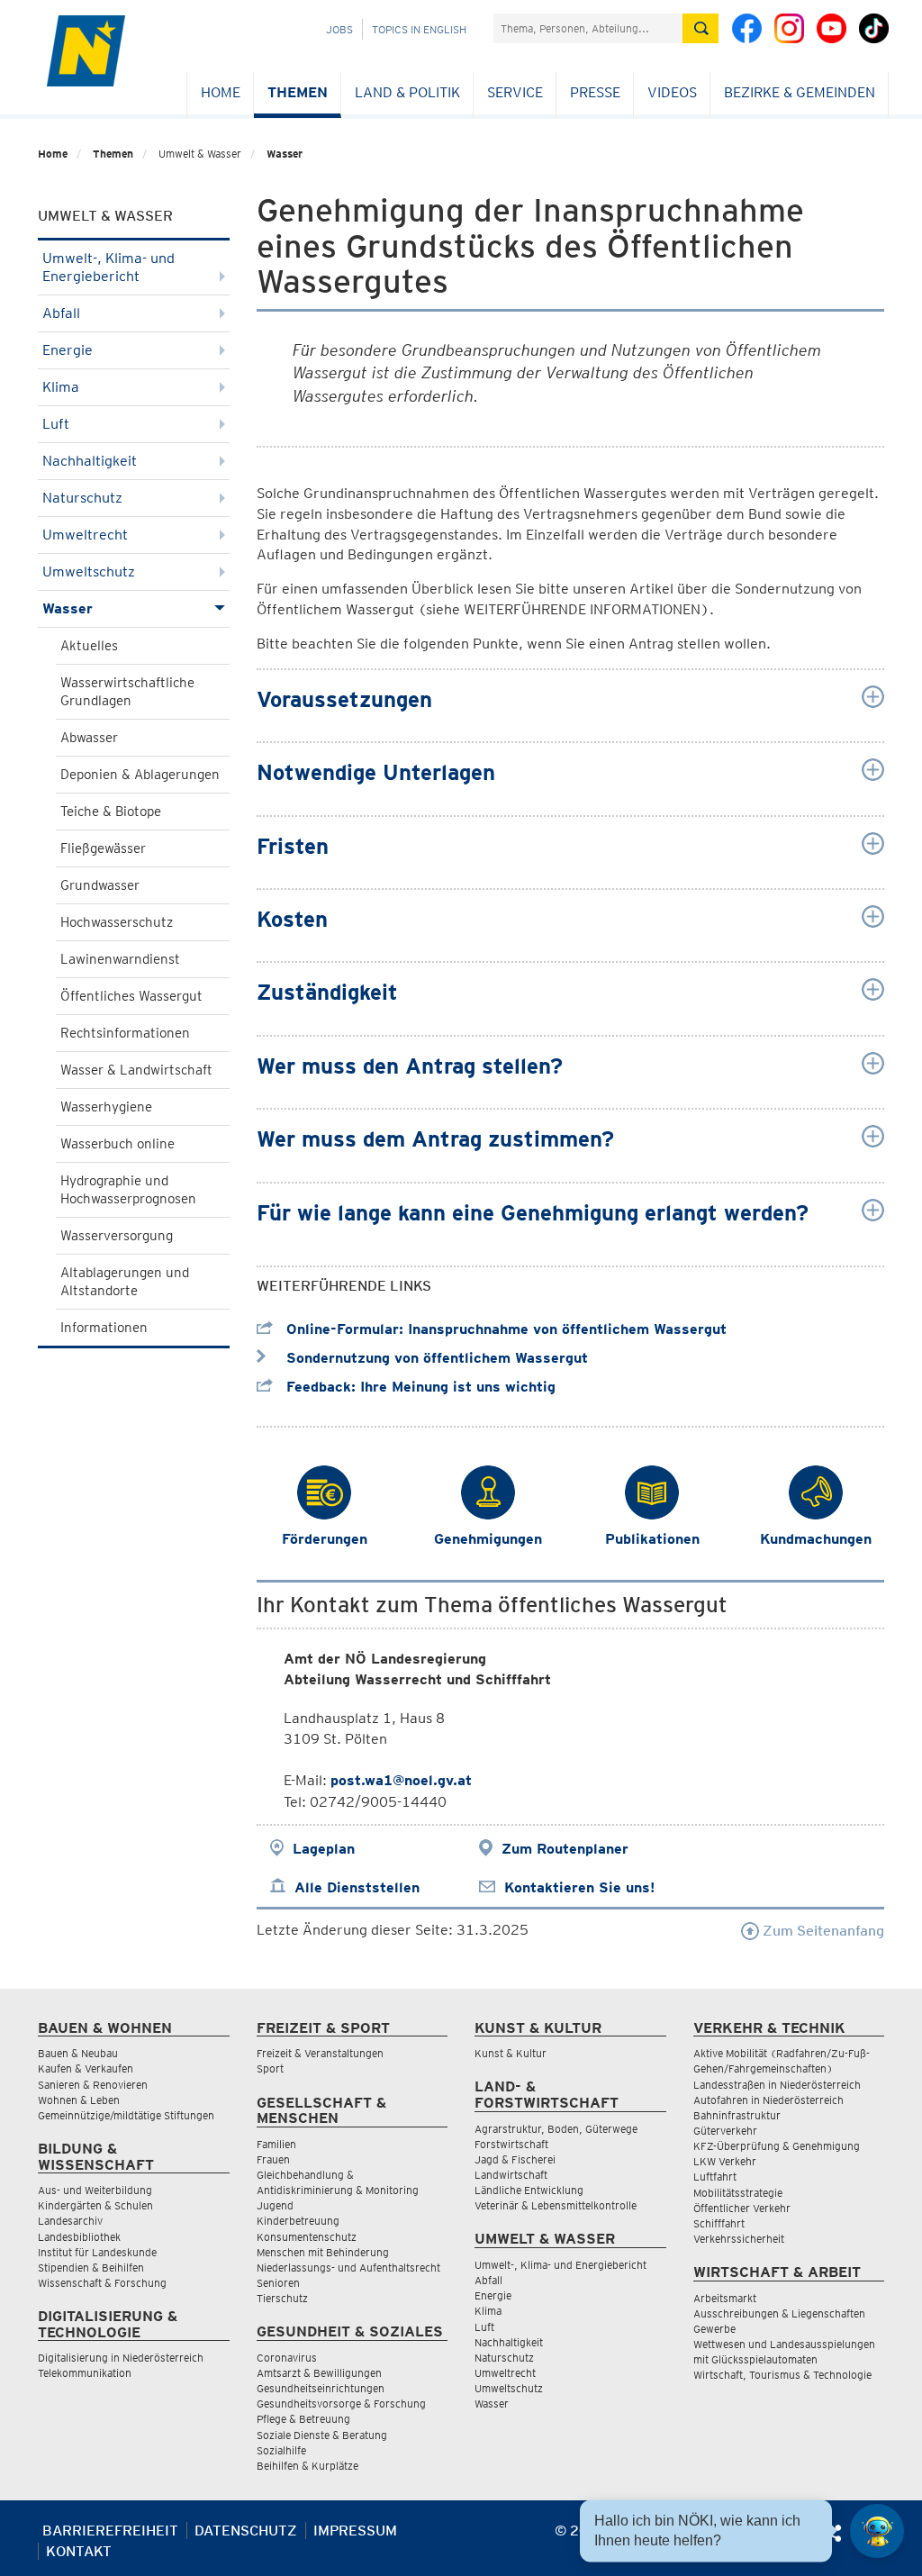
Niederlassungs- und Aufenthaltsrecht (348, 2268)
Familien (276, 2144)
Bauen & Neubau (78, 2053)
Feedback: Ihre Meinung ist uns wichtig (419, 1387)
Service (515, 92)
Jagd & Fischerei (515, 2159)
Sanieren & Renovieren (93, 2085)
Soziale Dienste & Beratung (322, 2435)
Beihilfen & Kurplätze (307, 2466)
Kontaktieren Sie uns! (579, 1887)
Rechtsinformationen (125, 1033)
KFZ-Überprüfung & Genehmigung (777, 2146)
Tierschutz (282, 2298)
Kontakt (79, 2551)
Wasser (285, 154)
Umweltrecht (85, 535)
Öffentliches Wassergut (131, 996)
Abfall (61, 313)
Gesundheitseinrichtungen (321, 2388)
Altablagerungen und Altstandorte (125, 1282)
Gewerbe (714, 2329)
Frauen (273, 2159)
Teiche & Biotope (111, 812)
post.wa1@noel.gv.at (401, 1780)
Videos (672, 92)
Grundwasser (100, 885)
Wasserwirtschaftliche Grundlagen (127, 692)
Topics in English (419, 29)
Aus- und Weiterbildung (95, 2190)
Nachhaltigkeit (90, 461)
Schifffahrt (719, 2223)
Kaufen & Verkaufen (86, 2068)
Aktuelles (89, 646)
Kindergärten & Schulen (95, 2205)
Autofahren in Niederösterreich (768, 2100)
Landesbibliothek (79, 2237)
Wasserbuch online (118, 1144)
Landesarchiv (70, 2221)
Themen (298, 92)
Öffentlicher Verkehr (742, 2208)
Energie (68, 350)
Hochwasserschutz (117, 922)
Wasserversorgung (117, 1236)
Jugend (275, 2205)
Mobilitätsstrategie (738, 2193)
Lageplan (324, 1849)
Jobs (339, 29)
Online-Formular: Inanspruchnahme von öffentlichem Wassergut (504, 1329)
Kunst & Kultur (511, 2053)
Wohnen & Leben (79, 2100)
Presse (595, 92)
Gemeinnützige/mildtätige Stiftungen (126, 2115)
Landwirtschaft (511, 2175)
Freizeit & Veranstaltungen (320, 2053)
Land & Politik (407, 92)
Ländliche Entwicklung (529, 2190)
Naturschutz (82, 498)
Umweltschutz (89, 571)
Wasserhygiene (106, 1107)
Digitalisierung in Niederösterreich (121, 2358)
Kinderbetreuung (298, 2221)
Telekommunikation (85, 2373)
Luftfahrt (715, 2177)
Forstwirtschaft (511, 2144)
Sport (270, 2068)
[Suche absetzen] (701, 28)
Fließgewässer (103, 848)
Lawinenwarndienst (120, 959)
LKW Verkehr (725, 2161)
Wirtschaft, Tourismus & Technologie (782, 2375)
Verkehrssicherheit (739, 2239)
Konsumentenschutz (307, 2237)
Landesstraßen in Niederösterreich (777, 2085)
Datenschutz (246, 2531)
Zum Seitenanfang (822, 1931)
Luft (56, 424)
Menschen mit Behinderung (323, 2252)
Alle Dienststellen (357, 1887)
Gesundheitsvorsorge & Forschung (341, 2404)
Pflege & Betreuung (303, 2419)
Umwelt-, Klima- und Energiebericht (108, 267)
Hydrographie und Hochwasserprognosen (128, 1190)
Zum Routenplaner (565, 1849)
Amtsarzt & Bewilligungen (319, 2373)
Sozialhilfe (281, 2450)
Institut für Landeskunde (97, 2252)
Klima (61, 387)
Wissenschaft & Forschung (102, 2283)
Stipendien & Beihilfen (91, 2268)
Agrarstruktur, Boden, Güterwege (556, 2129)
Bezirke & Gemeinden (800, 92)
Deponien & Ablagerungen (140, 775)
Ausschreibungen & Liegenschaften (779, 2313)
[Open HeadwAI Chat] (877, 2531)
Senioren (278, 2283)
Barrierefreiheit (110, 2531)
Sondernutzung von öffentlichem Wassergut (435, 1358)
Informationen (104, 1328)
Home (221, 92)
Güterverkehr (725, 2131)
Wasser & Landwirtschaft (136, 1070)
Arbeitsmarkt (725, 2298)
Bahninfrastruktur (737, 2115)
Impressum (355, 2531)
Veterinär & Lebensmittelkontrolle (556, 2205)
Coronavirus (287, 2358)
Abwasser (89, 738)
